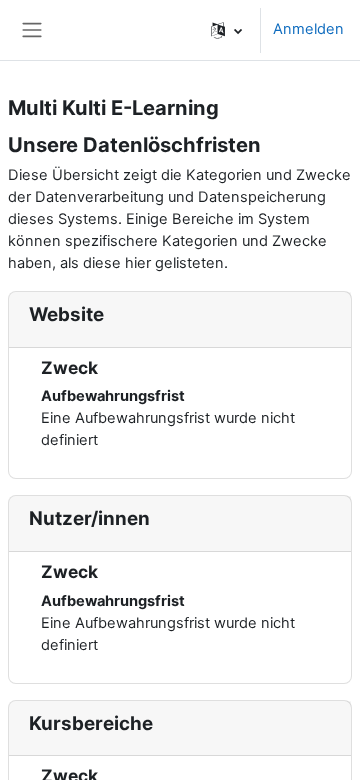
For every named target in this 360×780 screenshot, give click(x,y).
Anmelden (308, 29)
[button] (226, 30)
